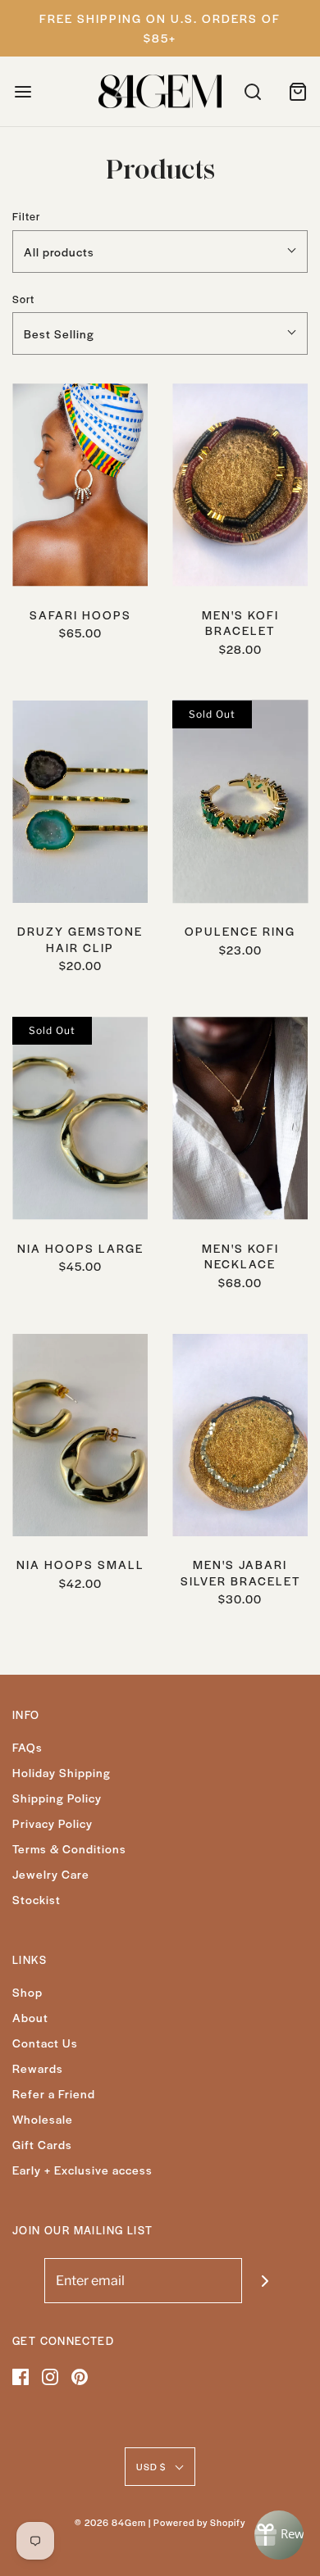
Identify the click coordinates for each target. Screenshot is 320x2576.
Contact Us (45, 2043)
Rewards (38, 2068)
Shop (27, 1992)
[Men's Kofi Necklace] (240, 1118)
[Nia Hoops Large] (80, 1118)
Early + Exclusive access (82, 2170)
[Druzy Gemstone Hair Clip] (80, 802)
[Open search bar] (252, 91)
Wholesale (43, 2119)
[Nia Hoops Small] (80, 1435)
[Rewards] (279, 2535)
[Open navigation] (23, 91)
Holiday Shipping (62, 1772)
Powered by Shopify (199, 2522)
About (30, 2017)
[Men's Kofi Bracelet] (240, 485)
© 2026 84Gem (110, 2522)
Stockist (37, 1899)
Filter (26, 216)
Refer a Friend (54, 2093)
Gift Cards (42, 2144)
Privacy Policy (53, 1823)
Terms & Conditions (69, 1848)
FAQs (27, 1747)
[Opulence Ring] (240, 802)
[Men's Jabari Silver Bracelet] (240, 1435)
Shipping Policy (57, 1798)
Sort (23, 299)
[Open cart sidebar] (297, 91)
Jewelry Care (51, 1874)
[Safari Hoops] (80, 485)
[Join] (265, 2281)
